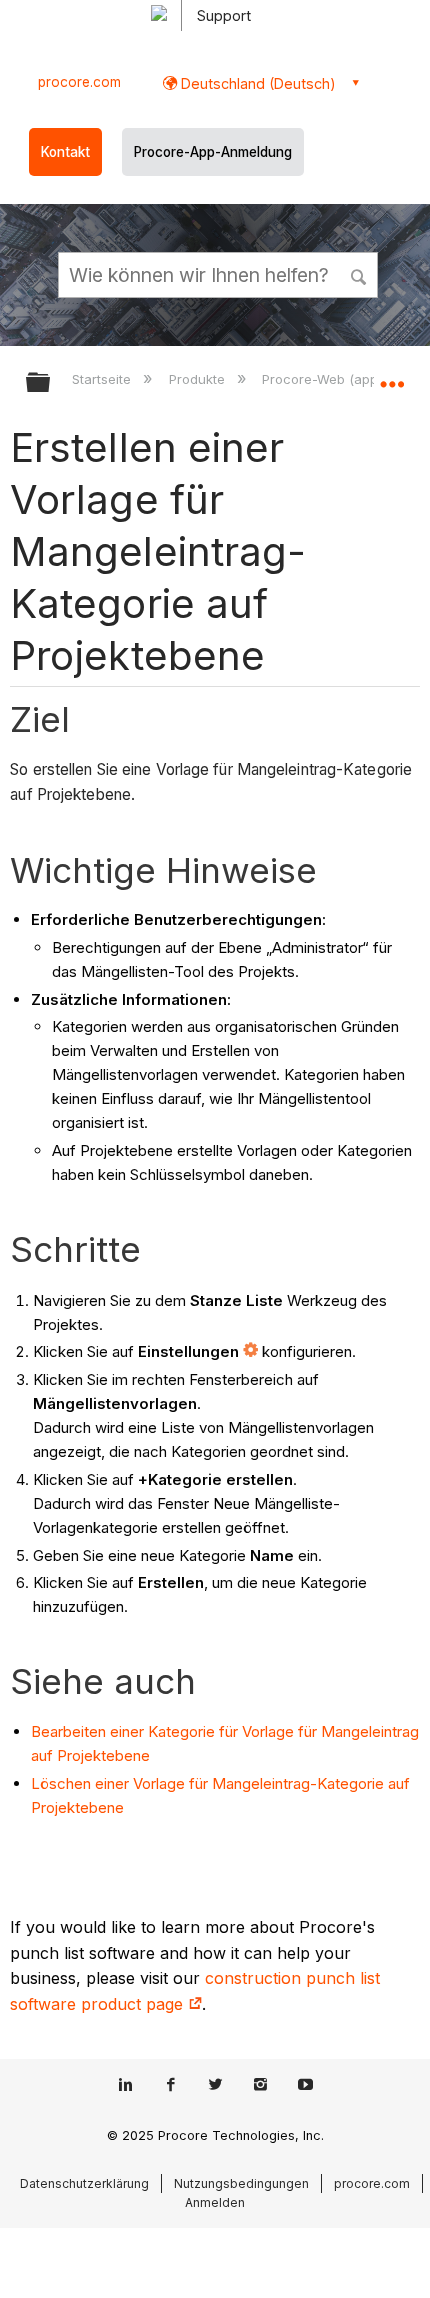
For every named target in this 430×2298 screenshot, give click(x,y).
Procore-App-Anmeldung (213, 152)
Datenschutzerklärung (84, 2183)
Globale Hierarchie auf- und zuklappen (51, 383)
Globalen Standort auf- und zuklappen (392, 376)
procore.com (79, 82)
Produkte (198, 379)
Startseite (103, 379)
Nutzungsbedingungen (241, 2183)
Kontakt (65, 152)
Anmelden (215, 2202)
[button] (360, 274)
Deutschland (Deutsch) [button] (256, 83)
